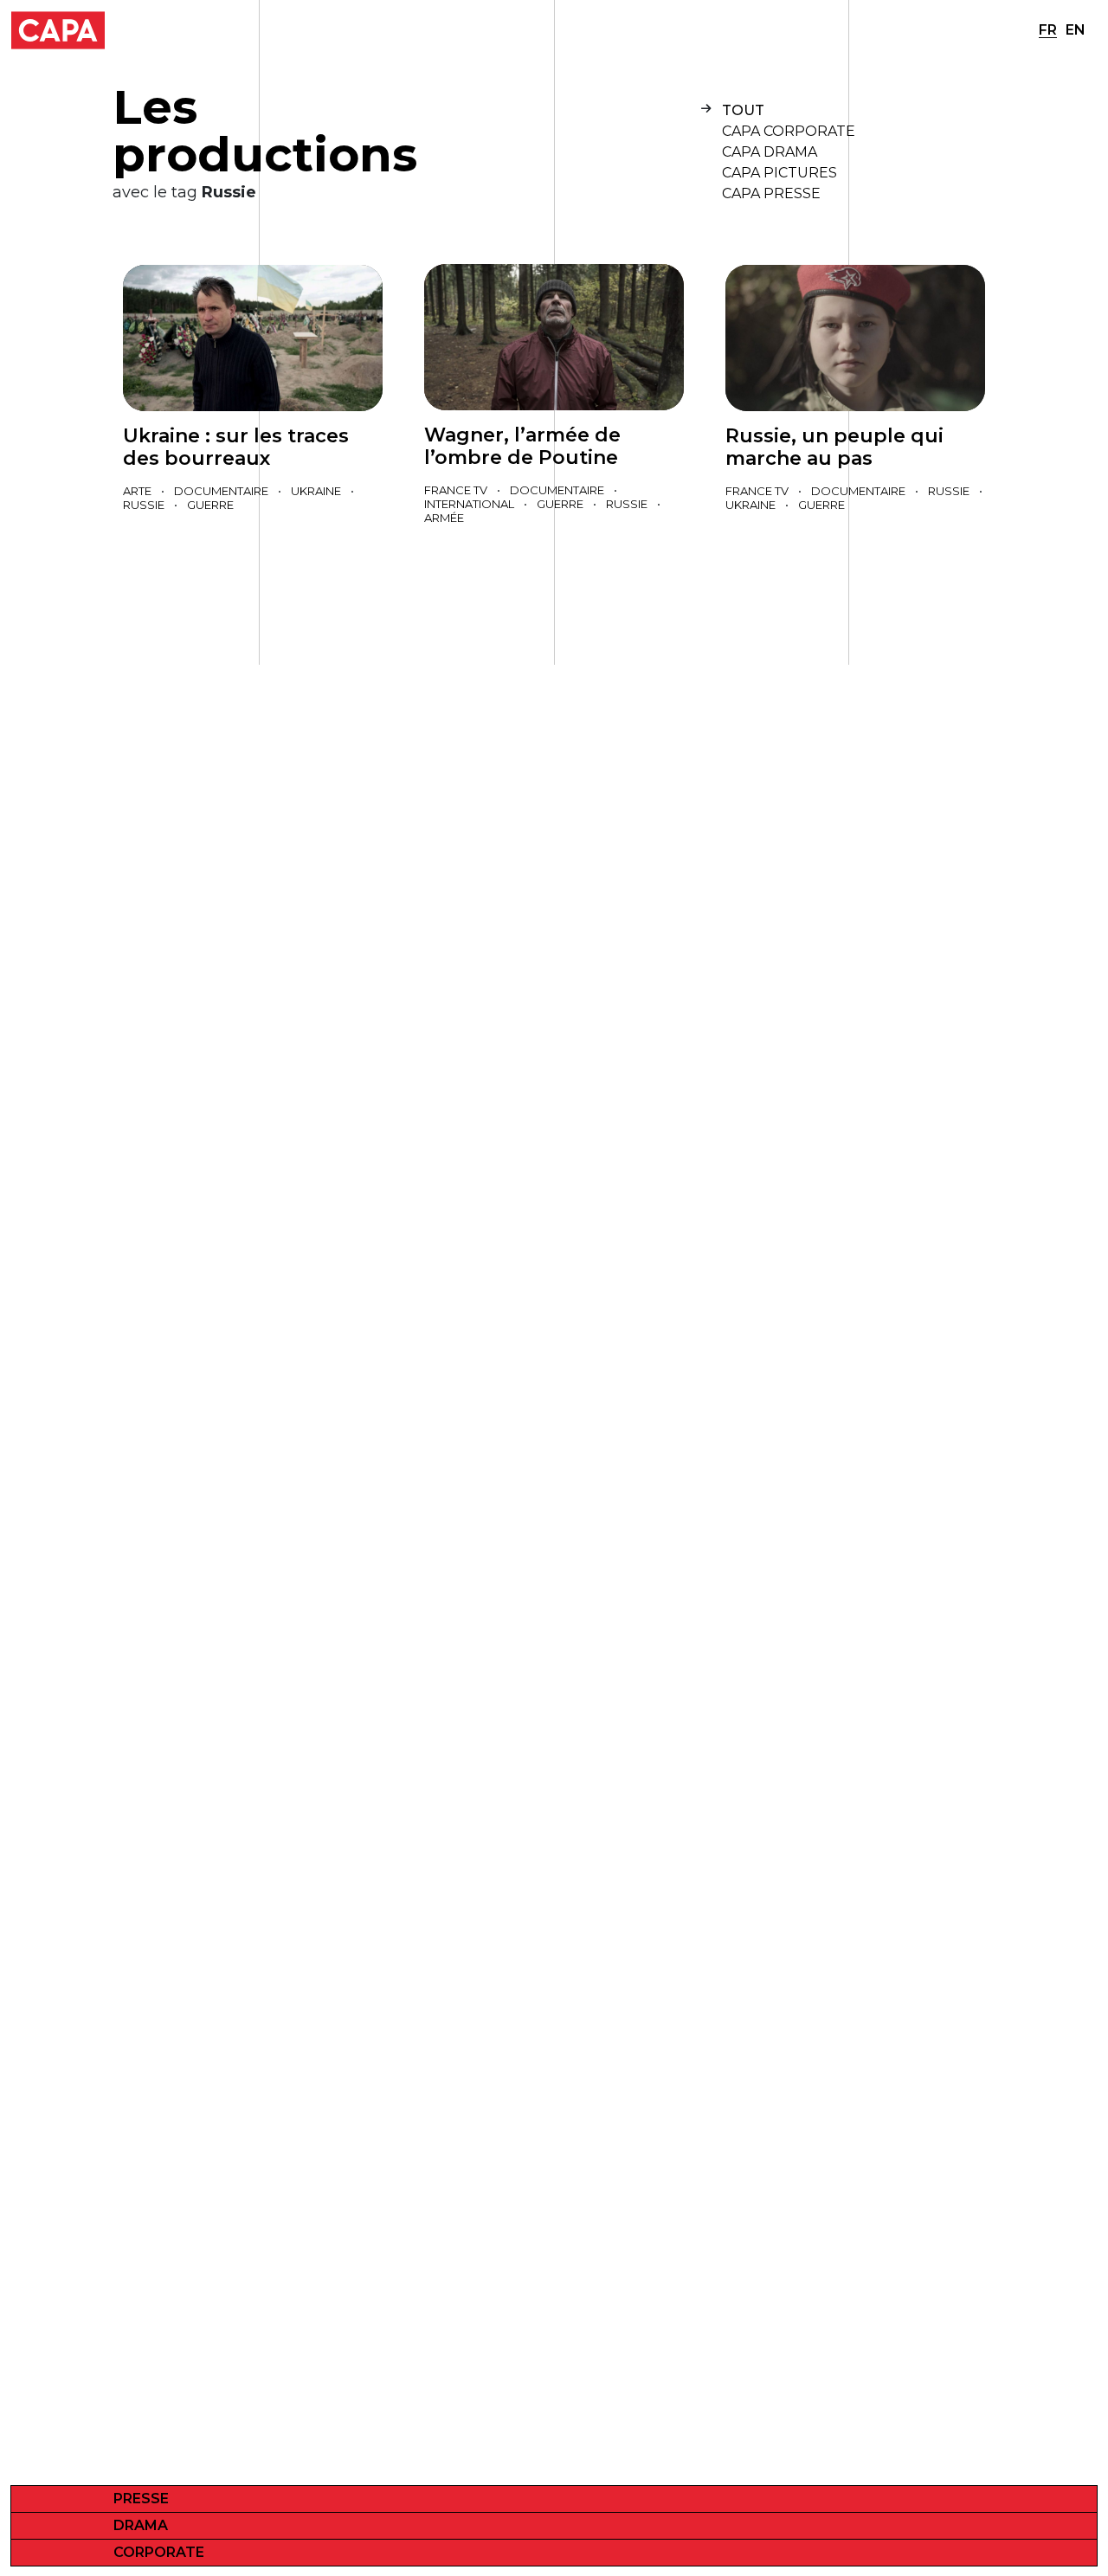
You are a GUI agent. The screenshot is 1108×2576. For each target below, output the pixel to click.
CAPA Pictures (779, 173)
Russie (144, 505)
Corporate (159, 2552)
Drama (141, 2525)
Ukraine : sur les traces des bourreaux (236, 447)
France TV (456, 490)
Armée (444, 518)
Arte (137, 491)
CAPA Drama (770, 152)
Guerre (210, 505)
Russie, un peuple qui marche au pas (834, 447)
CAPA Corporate (789, 131)
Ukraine (316, 491)
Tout (743, 110)
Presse (141, 2499)
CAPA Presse (771, 193)
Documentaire (221, 491)
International (469, 504)
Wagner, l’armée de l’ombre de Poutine (522, 446)
